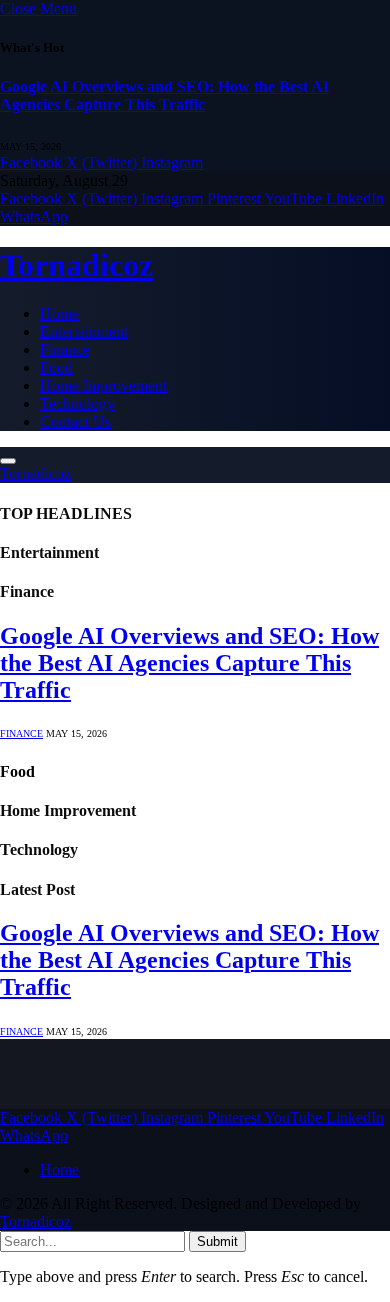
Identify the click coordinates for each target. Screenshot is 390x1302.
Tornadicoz (35, 1221)
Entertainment (84, 331)
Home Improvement (103, 385)
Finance (65, 349)
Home (59, 313)
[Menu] (8, 461)
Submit (217, 1241)
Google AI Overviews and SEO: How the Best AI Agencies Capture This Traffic (164, 95)
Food (56, 367)
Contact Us (75, 421)
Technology (77, 403)
